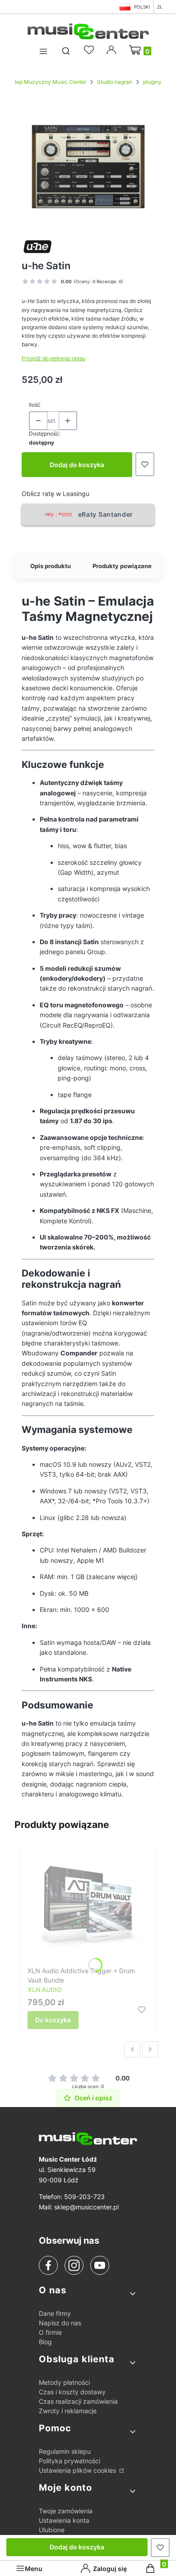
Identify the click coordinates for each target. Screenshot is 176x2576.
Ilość (35, 405)
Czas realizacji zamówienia (78, 2401)
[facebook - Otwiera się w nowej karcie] (48, 2265)
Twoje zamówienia (66, 2511)
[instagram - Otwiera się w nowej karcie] (74, 2265)
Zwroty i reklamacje (68, 2411)
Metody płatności (64, 2382)
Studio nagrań (115, 82)
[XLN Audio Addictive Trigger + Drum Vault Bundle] (88, 1906)
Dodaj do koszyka (77, 465)
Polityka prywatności (69, 2461)
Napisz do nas (60, 2323)
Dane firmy (55, 2313)
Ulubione (52, 2530)
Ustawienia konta (64, 2520)
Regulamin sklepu (65, 2451)
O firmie (50, 2332)
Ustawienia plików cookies (78, 2470)
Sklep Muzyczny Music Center (47, 82)
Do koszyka (53, 2020)
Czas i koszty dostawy (72, 2392)
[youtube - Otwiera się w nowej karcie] (100, 2265)
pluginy (152, 82)
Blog (45, 2342)
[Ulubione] (90, 50)
